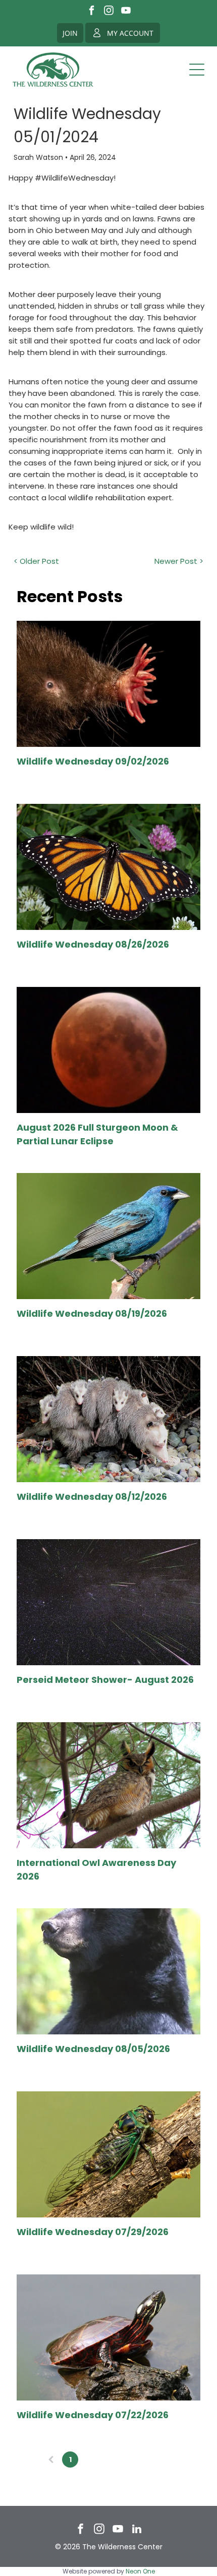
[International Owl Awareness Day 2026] (108, 1785)
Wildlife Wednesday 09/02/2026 (93, 761)
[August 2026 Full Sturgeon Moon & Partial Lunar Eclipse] (108, 1050)
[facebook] (92, 12)
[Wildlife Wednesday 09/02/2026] (108, 684)
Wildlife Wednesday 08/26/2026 (93, 944)
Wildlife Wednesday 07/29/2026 (93, 2232)
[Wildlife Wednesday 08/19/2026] (108, 1236)
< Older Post (36, 561)
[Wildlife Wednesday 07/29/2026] (108, 2154)
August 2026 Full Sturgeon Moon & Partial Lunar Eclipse (97, 1134)
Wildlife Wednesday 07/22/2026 (93, 2415)
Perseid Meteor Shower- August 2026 (105, 1680)
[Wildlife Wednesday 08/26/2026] (108, 867)
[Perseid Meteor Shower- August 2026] (108, 1602)
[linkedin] (137, 2530)
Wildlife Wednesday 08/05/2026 (93, 2049)
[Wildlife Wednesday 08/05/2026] (108, 1971)
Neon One (140, 2571)
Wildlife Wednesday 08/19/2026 (92, 1313)
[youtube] (126, 12)
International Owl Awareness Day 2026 (96, 1869)
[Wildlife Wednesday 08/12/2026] (108, 1419)
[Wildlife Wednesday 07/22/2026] (108, 2337)
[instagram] (109, 12)
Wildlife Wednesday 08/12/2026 (92, 1497)
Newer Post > (179, 561)
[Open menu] (197, 70)
